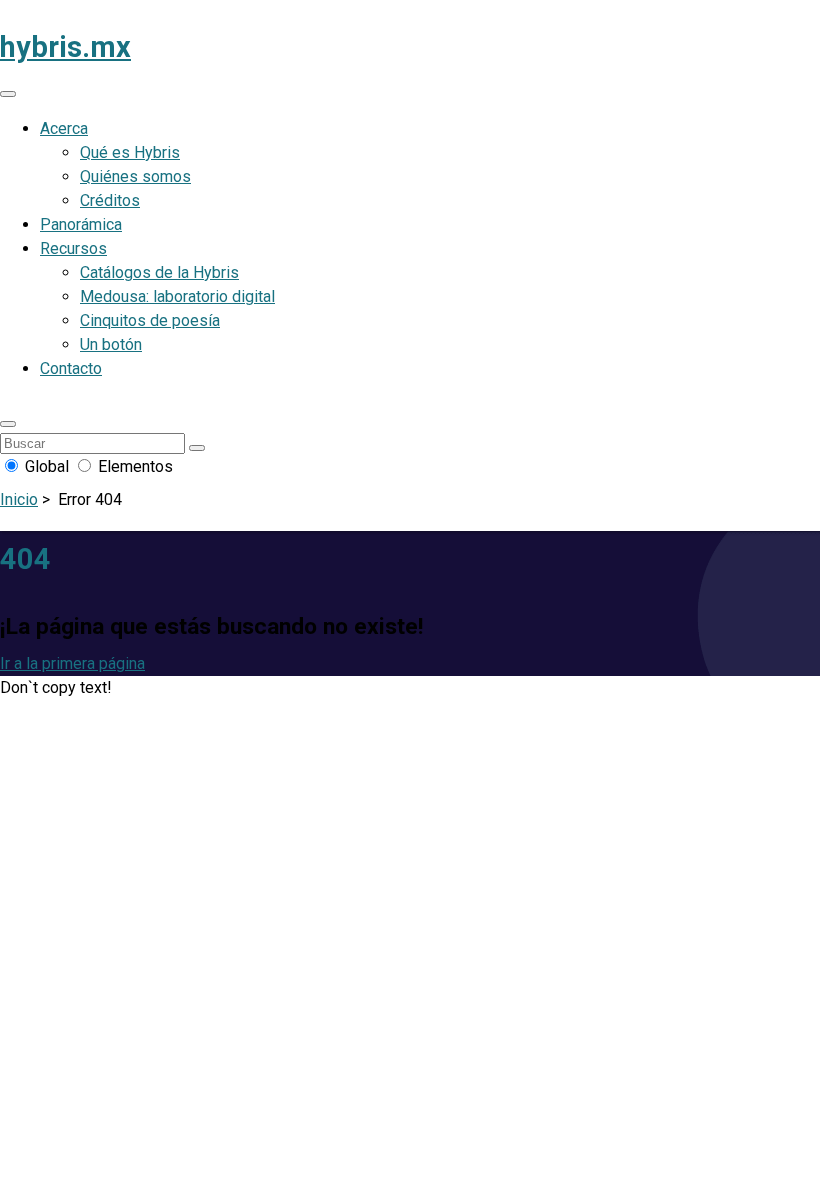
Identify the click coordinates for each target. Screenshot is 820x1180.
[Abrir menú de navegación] (8, 94)
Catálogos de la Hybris (159, 272)
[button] (8, 424)
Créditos (110, 200)
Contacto (71, 368)
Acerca (64, 128)
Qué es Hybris (130, 152)
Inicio (19, 499)
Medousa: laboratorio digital (177, 296)
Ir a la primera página (72, 663)
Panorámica (81, 224)
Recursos (73, 248)
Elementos (133, 466)
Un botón (111, 344)
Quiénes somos (135, 176)
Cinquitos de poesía (150, 320)
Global (47, 466)
